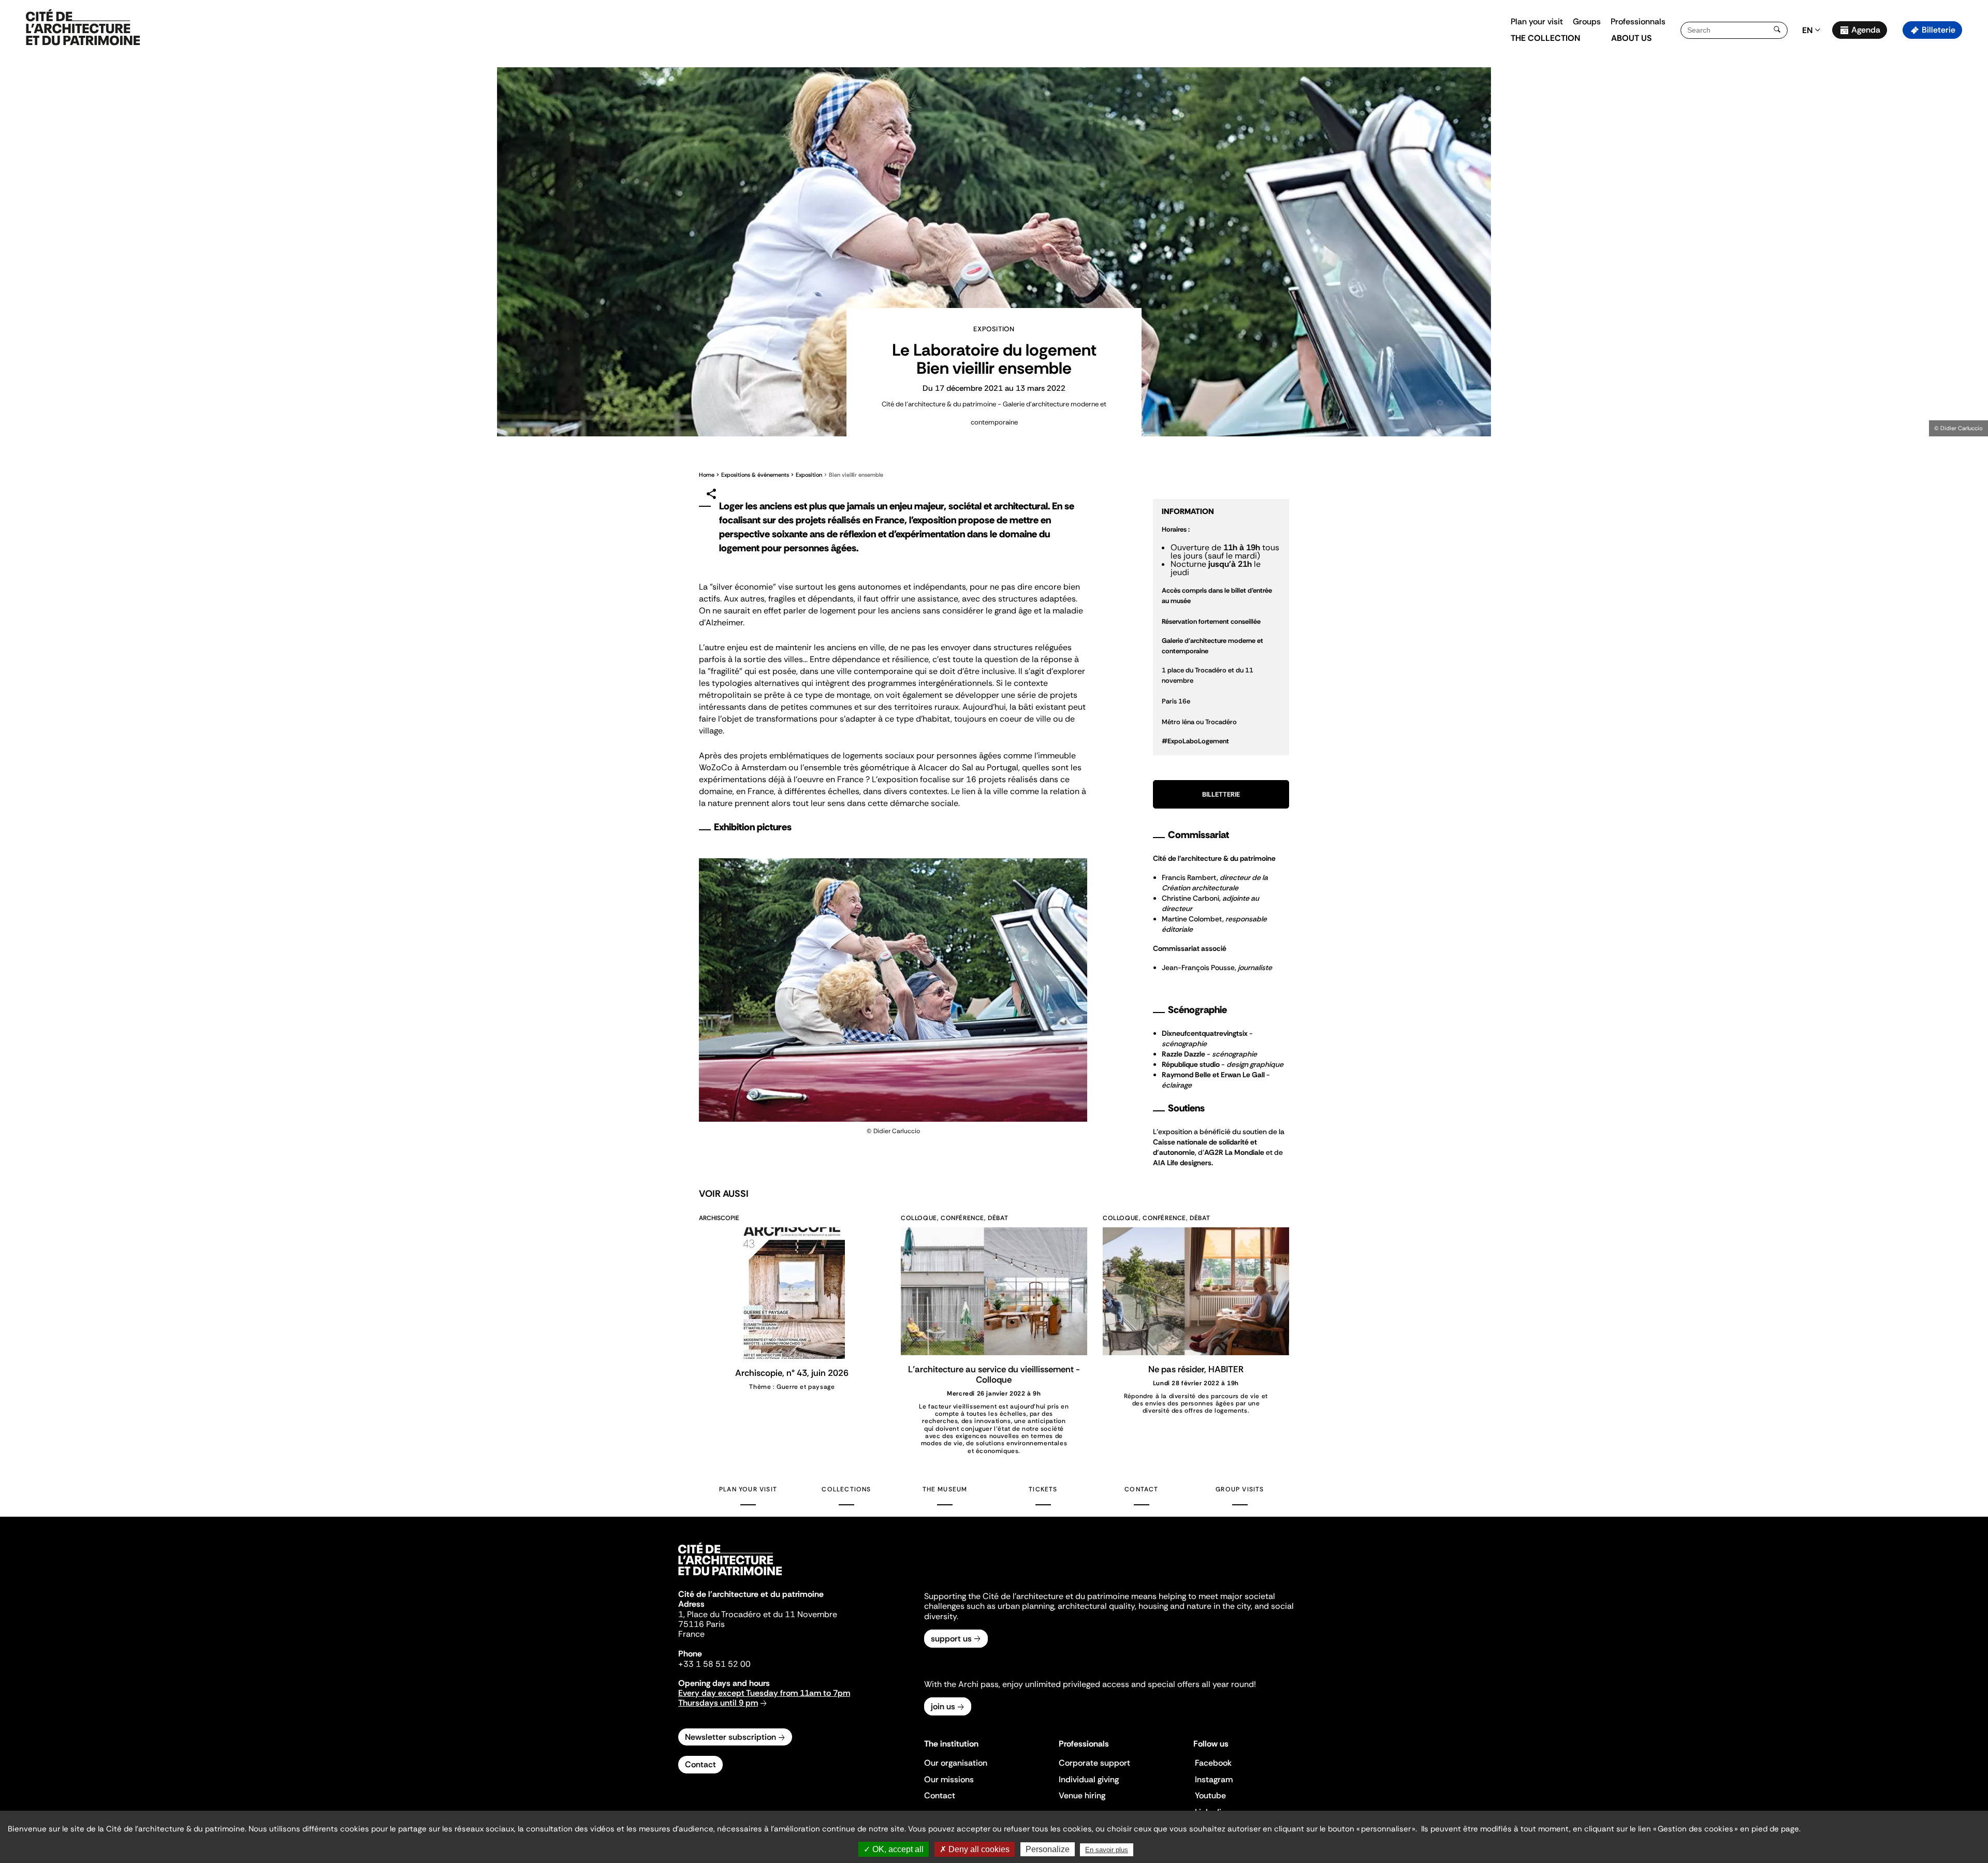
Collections (846, 1489)
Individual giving (1089, 1779)
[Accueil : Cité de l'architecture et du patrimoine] (83, 28)
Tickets (1043, 1489)
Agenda (1866, 30)
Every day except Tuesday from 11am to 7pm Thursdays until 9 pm (764, 1698)
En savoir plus (1107, 1850)
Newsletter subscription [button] (730, 1737)
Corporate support (1094, 1763)
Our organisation (956, 1763)
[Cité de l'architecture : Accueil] (730, 1577)
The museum (945, 1489)
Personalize (1048, 1849)
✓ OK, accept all (894, 1849)
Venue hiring (1082, 1795)
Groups (1587, 21)
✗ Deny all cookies (975, 1849)
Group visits (1240, 1489)
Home (707, 475)
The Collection (1545, 38)
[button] (1973, 184)
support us (951, 1639)
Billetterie (1221, 794)
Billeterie (1939, 30)
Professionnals (1638, 21)
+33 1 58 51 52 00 (714, 1664)
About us (1631, 38)
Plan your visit (1537, 21)
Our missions (949, 1779)
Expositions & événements (755, 475)
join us (943, 1706)
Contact (1141, 1489)
